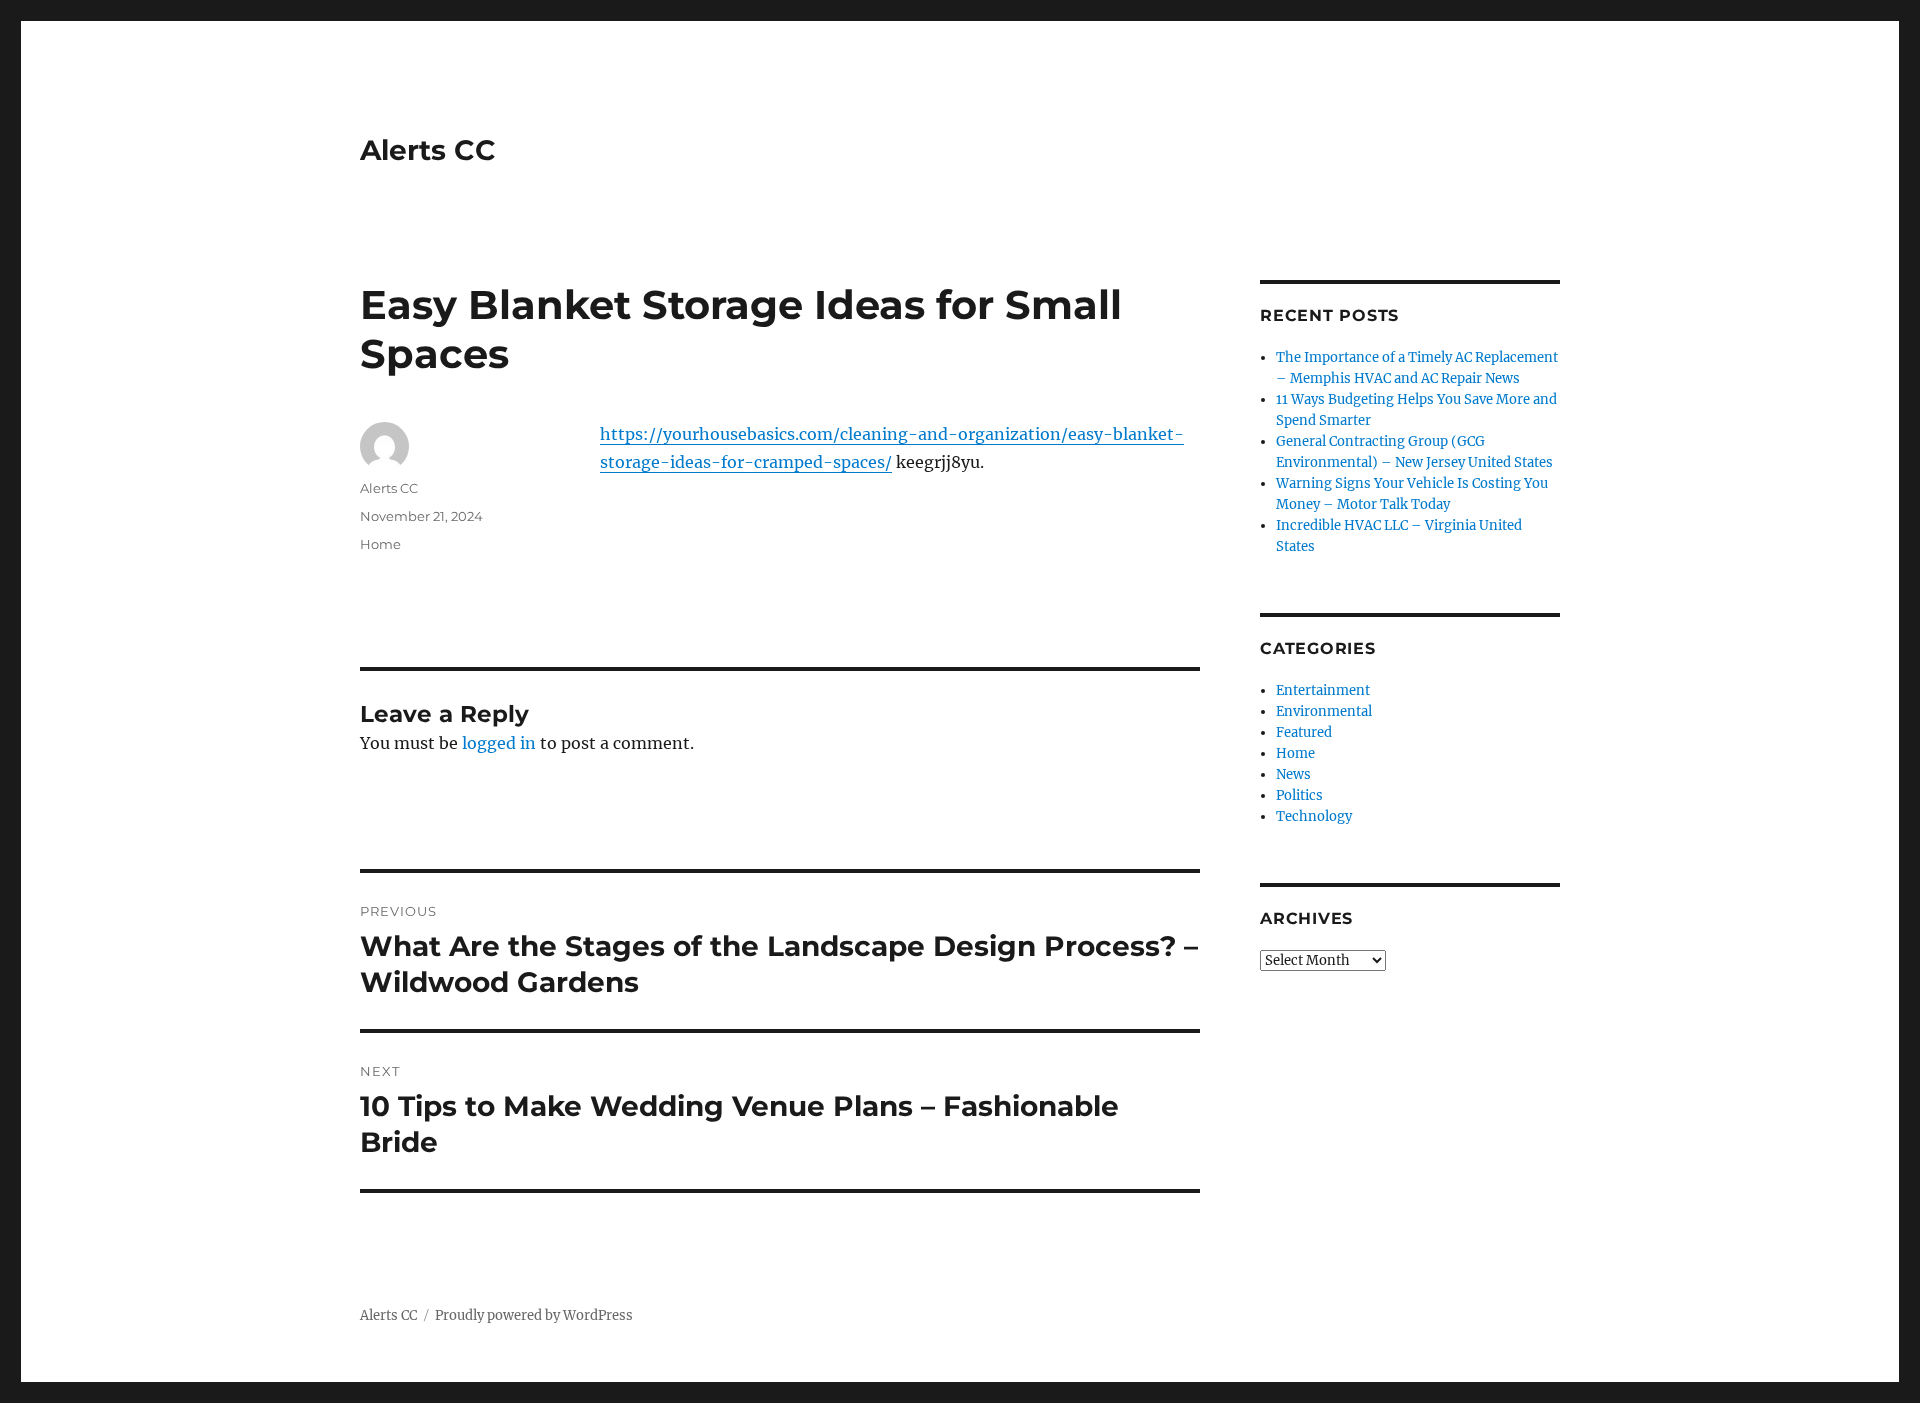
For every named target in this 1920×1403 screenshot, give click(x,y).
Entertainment (1323, 690)
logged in (499, 743)
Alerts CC (428, 150)
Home (380, 544)
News (1293, 774)
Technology (1314, 816)
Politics (1299, 795)
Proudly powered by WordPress (534, 1315)
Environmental (1324, 711)
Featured (1304, 732)
